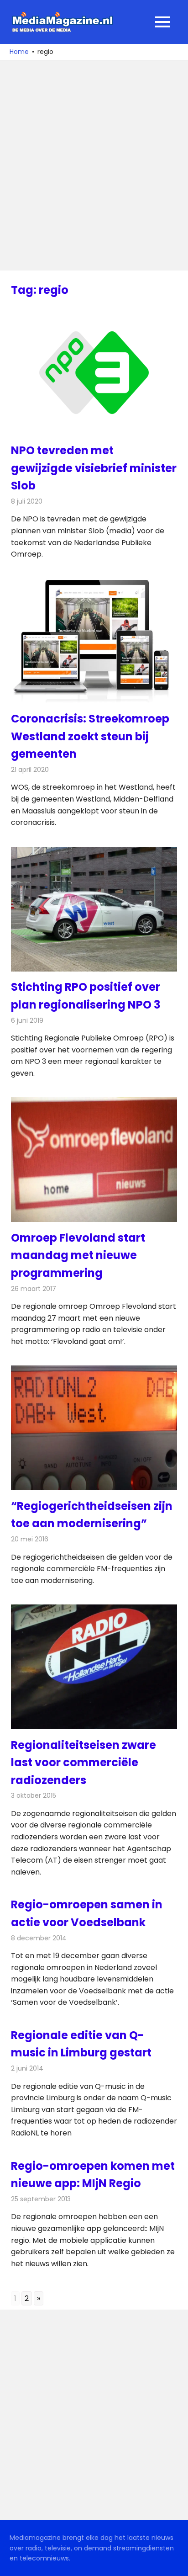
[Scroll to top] (174, 2562)
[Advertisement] (94, 165)
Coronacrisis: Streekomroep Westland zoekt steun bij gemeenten (90, 736)
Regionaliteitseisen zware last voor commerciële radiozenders (84, 1763)
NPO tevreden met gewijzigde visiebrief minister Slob (94, 468)
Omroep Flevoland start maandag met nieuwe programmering (78, 1255)
